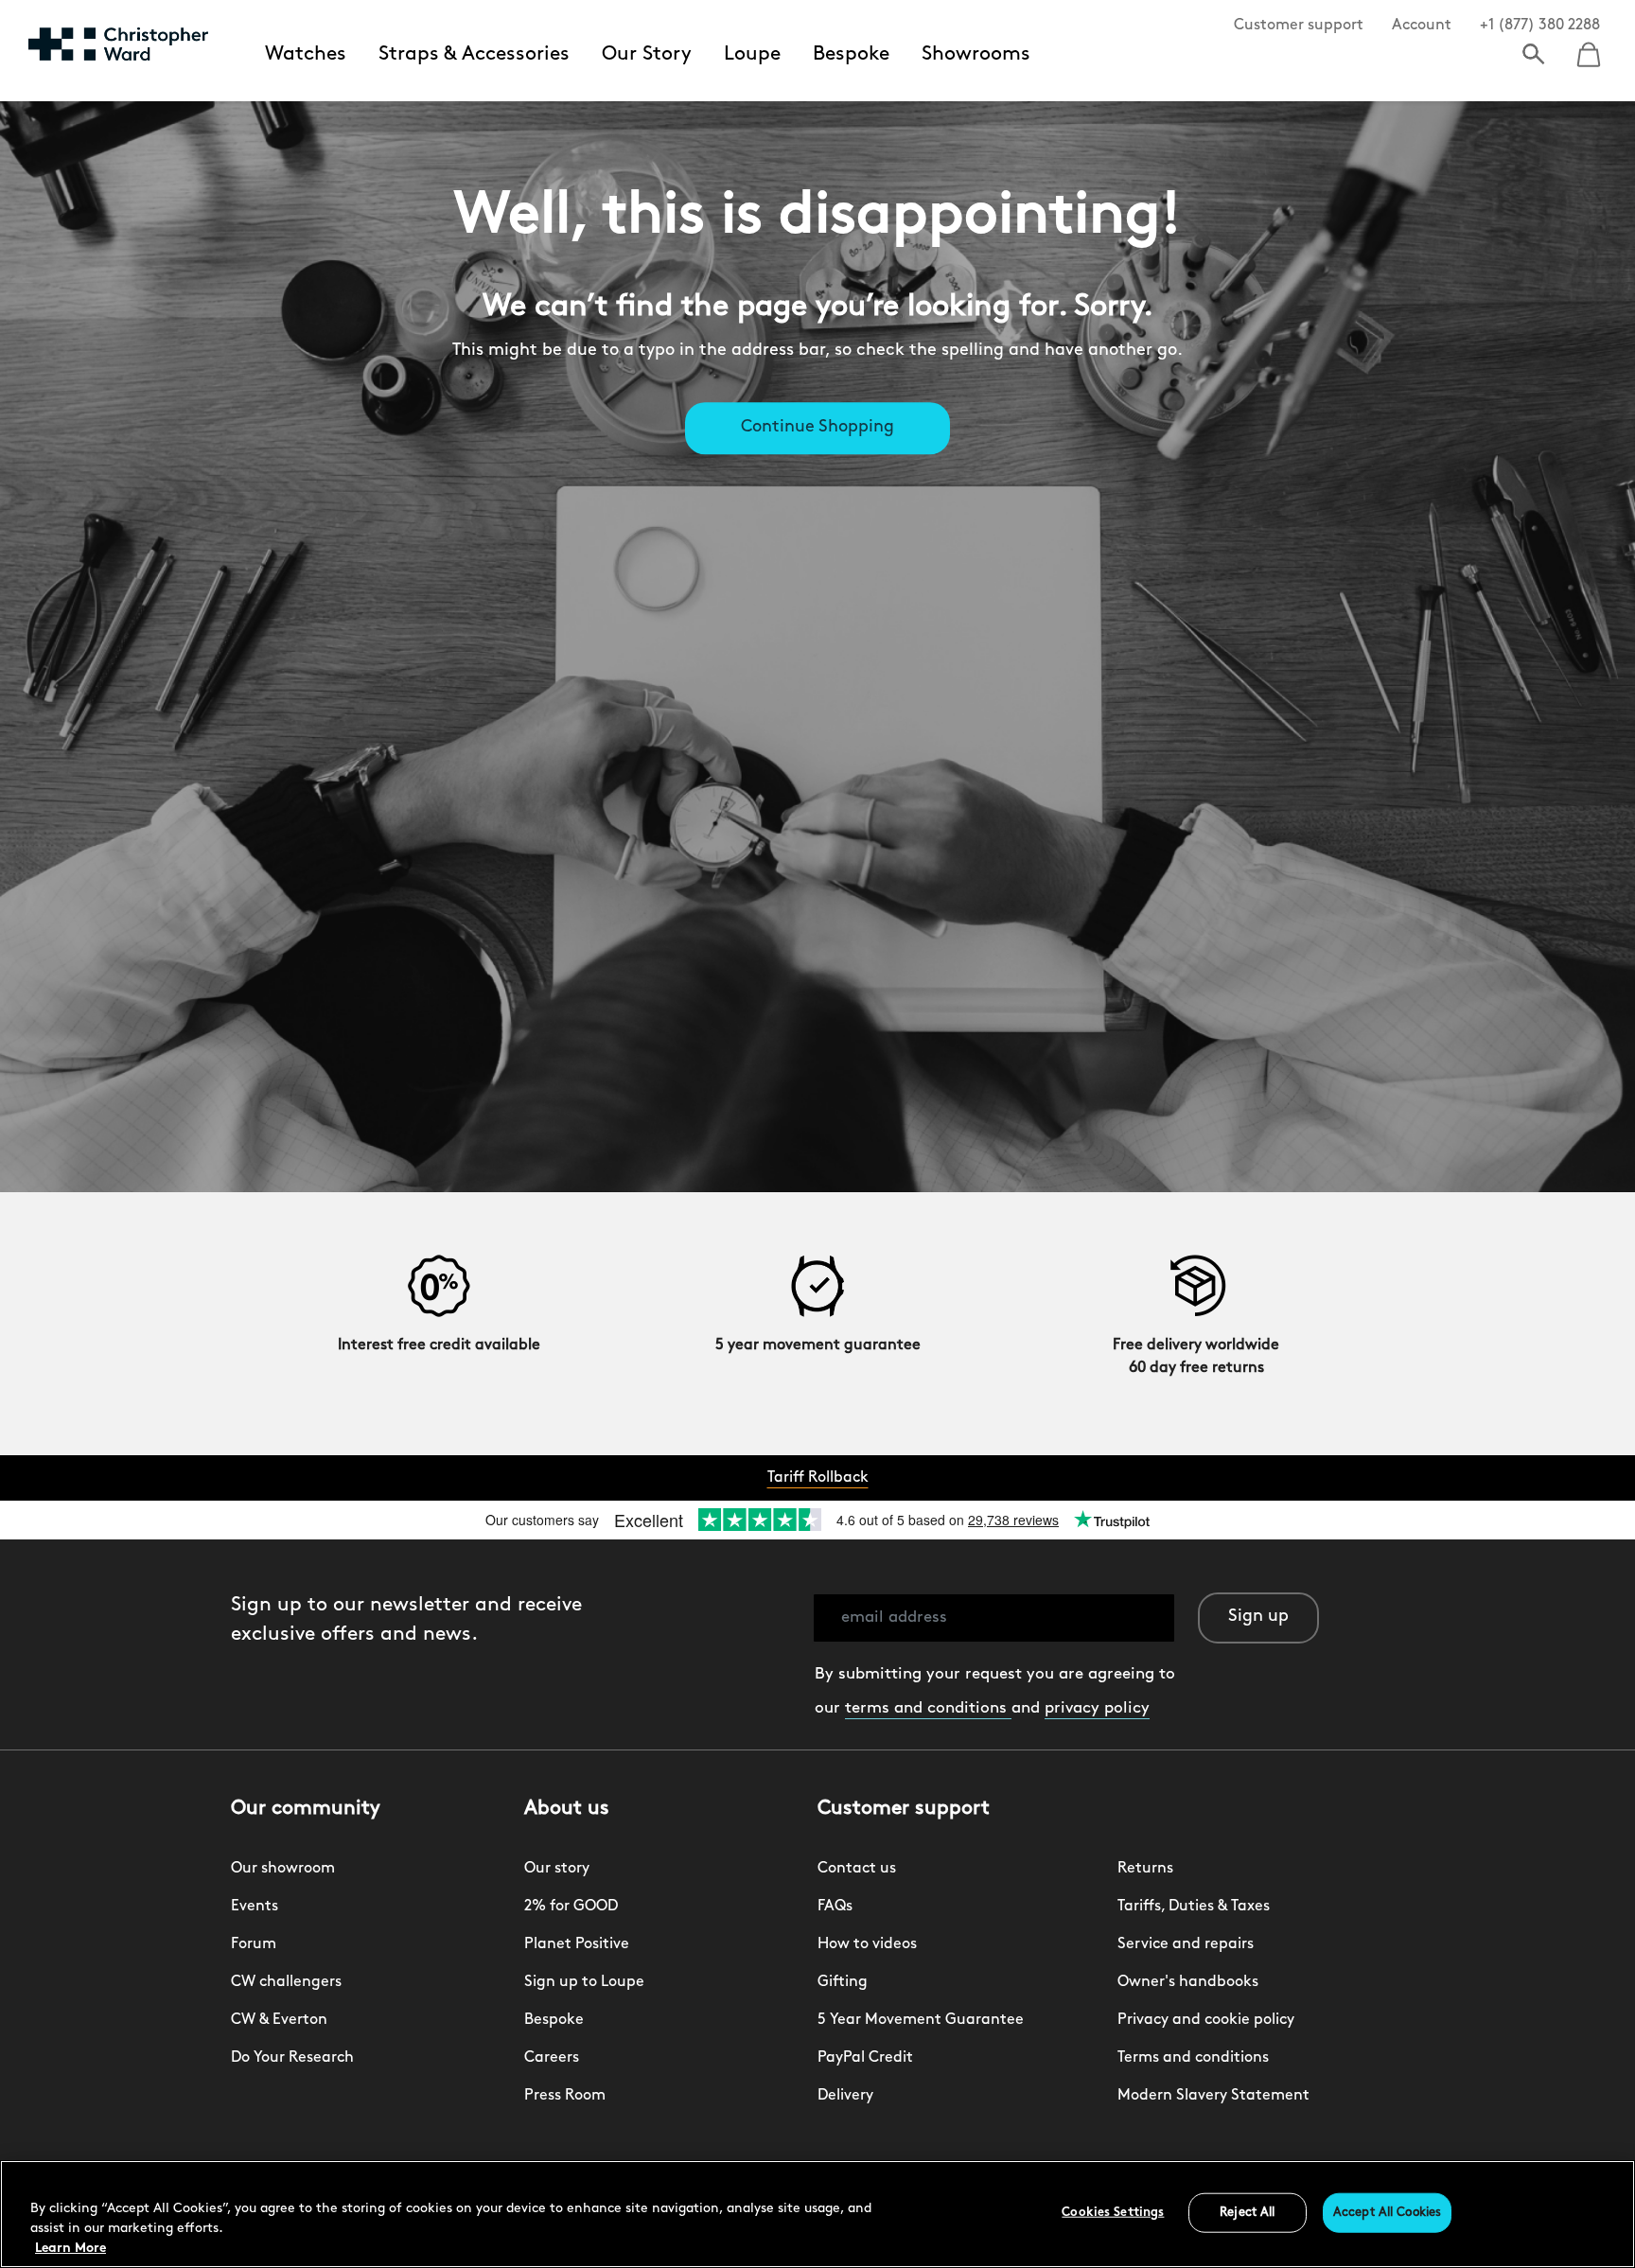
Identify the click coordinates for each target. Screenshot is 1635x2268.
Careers (552, 2058)
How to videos (867, 1944)
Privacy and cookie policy (1206, 2020)
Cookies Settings (1113, 2213)
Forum (254, 1944)
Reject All (1247, 2213)
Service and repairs (1186, 1944)
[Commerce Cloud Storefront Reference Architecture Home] (118, 44)
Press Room (565, 2096)
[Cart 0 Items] (1589, 48)
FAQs (835, 1907)
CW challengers (286, 1982)
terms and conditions (928, 1708)
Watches (306, 54)
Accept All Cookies (1387, 2213)
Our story (557, 1869)
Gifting (843, 1982)
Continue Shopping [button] (817, 429)
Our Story (647, 54)
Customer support (1299, 26)
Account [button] (1422, 26)
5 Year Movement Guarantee (921, 2020)
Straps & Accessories (474, 54)
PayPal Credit (865, 2058)
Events (255, 1907)
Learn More (70, 2249)
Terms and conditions (1193, 2058)
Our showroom (283, 1869)
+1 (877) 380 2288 (1540, 26)
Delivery (845, 2096)
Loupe (752, 54)
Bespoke (851, 54)
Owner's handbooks (1188, 1982)
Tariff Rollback (818, 1478)
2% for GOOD (571, 1907)
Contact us (857, 1869)
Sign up (1258, 1617)
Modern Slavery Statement (1213, 2096)
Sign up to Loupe (584, 1982)
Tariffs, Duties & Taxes (1194, 1907)
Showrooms (976, 54)
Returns (1145, 1869)
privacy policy (1097, 1708)
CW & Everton (279, 2020)
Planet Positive (577, 1944)
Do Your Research (292, 2058)
